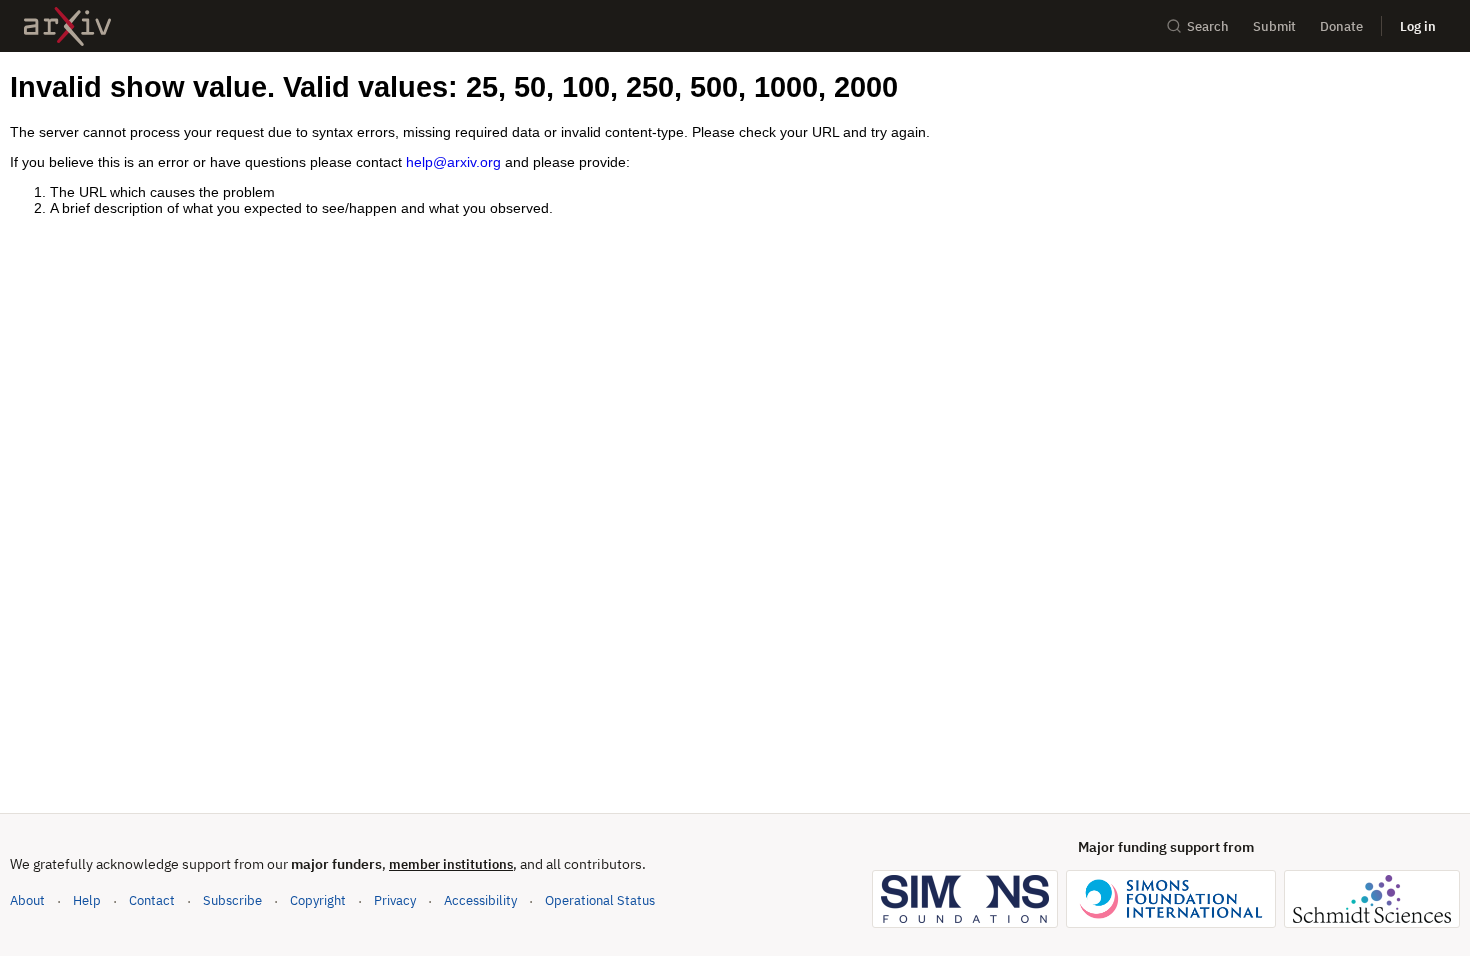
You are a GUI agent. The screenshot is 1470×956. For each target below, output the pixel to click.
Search (1208, 26)
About (27, 900)
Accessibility (480, 900)
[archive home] (67, 26)
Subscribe (232, 900)
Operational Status (600, 900)
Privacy (395, 900)
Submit (1274, 26)
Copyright (318, 900)
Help (87, 900)
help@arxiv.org (453, 162)
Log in (1418, 26)
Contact (152, 900)
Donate (1341, 26)
